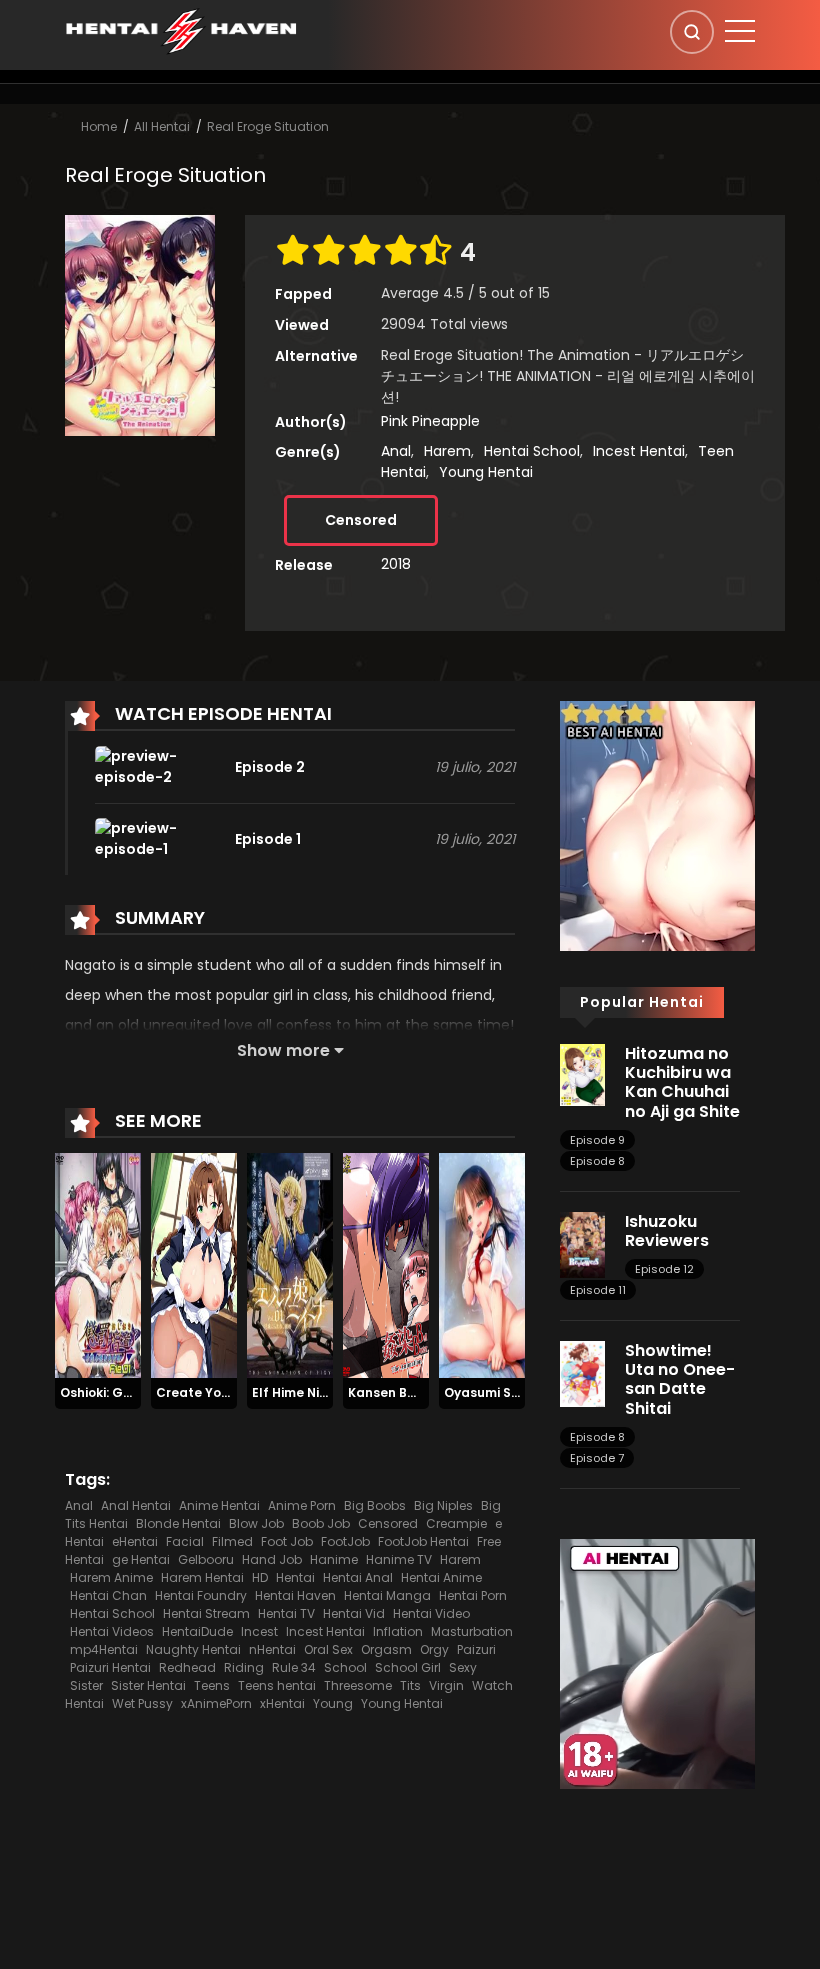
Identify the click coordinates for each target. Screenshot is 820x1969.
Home (99, 126)
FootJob (345, 1541)
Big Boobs (375, 1505)
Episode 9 (597, 1140)
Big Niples (443, 1505)
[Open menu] (740, 31)
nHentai (272, 1649)
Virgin (446, 1685)
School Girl (408, 1667)
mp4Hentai (104, 1649)
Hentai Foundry (201, 1595)
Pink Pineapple (430, 421)
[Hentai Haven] (181, 30)
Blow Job (256, 1523)
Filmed (232, 1541)
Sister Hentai (148, 1685)
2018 (396, 564)
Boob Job (321, 1523)
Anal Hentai (136, 1505)
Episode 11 (598, 1290)
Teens (212, 1685)
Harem (447, 451)
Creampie (456, 1523)
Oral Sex (328, 1649)
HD (260, 1577)
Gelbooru (206, 1559)
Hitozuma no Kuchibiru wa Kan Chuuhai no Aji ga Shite (682, 1082)
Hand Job (272, 1559)
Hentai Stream (206, 1613)
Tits (410, 1685)
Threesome (358, 1685)
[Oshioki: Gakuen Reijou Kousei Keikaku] (98, 1265)
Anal (396, 451)
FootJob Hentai (423, 1541)
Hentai (295, 1577)
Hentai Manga (387, 1595)
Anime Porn (302, 1505)
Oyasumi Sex (484, 1392)
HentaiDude (197, 1631)
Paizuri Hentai (110, 1667)
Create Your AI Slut (217, 1392)
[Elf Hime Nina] (290, 1265)
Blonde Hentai (178, 1523)
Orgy (434, 1649)
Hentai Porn (473, 1595)
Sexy (463, 1667)
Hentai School (532, 451)
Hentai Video (431, 1613)
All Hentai (162, 126)
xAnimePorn (216, 1703)
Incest (259, 1631)
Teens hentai (277, 1685)
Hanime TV (399, 1559)
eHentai (135, 1541)
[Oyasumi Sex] (482, 1265)
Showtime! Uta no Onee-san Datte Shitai (680, 1379)
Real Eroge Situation (268, 126)
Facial (185, 1541)
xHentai (282, 1703)
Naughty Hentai (193, 1649)
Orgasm (386, 1649)
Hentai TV (286, 1613)
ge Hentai (141, 1559)
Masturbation (472, 1631)
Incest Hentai (639, 451)
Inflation (398, 1631)
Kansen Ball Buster (408, 1392)
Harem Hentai (202, 1577)
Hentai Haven (295, 1595)
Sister (86, 1685)
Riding (244, 1667)
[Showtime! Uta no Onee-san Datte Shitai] (582, 1373)
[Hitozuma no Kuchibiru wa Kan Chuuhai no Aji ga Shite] (582, 1074)
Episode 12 (664, 1269)
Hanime (334, 1559)
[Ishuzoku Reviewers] (582, 1244)
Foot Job (287, 1541)
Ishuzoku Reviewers (667, 1231)
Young (333, 1703)
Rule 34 (294, 1667)
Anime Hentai (219, 1505)
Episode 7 (597, 1458)
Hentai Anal (358, 1577)
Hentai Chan (108, 1595)
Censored (361, 520)
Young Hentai (486, 472)
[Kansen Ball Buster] (386, 1265)
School (345, 1667)
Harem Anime (111, 1577)
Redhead (187, 1667)
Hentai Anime (441, 1577)
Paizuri (476, 1649)
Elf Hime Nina (294, 1392)
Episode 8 (597, 1161)
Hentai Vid (354, 1613)
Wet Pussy (142, 1703)
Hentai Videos (112, 1631)
